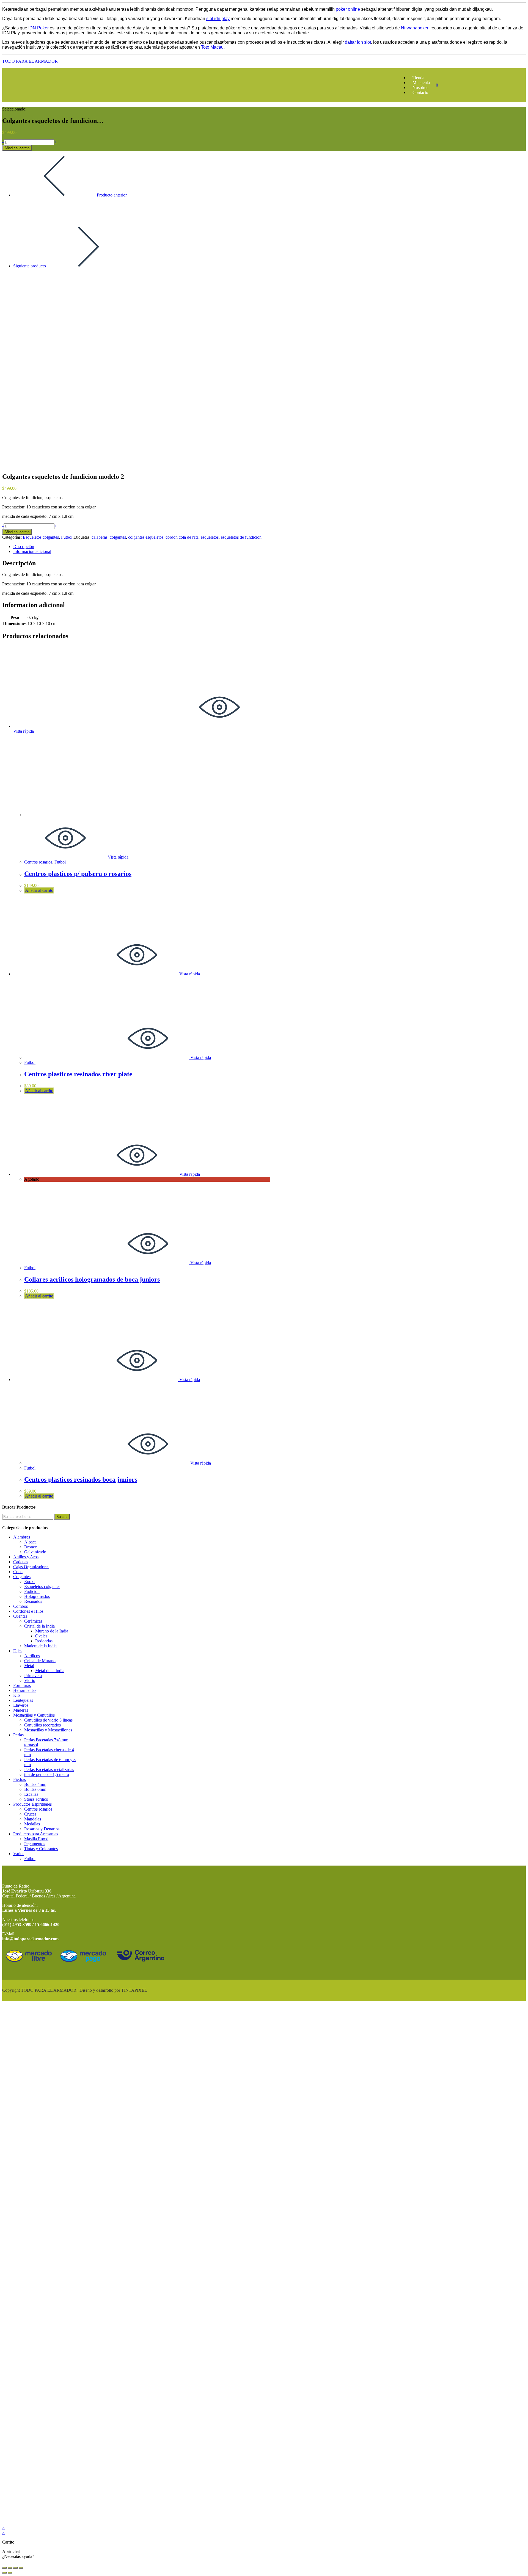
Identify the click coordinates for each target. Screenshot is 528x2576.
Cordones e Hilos (28, 1611)
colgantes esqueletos (146, 537)
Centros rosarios (38, 862)
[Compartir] (10, 2568)
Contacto (420, 92)
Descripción (24, 547)
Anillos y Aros (26, 1557)
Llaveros (21, 1705)
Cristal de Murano (40, 1661)
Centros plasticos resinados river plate (78, 1074)
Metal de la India (50, 1671)
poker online (348, 9)
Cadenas (21, 1562)
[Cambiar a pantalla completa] (15, 2568)
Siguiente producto (30, 266)
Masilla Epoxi (36, 1839)
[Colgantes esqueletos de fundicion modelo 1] (27, 224)
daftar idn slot (358, 42)
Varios (19, 1854)
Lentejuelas (23, 1700)
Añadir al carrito (17, 148)
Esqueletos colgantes (41, 537)
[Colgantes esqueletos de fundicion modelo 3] (27, 294)
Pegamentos (35, 1844)
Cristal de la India (39, 1626)
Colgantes (22, 1577)
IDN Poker (38, 28)
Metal (29, 1666)
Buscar (62, 1517)
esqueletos (210, 537)
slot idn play (218, 19)
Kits (17, 1695)
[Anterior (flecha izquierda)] (4, 2573)
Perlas (18, 1735)
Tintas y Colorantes (41, 1849)
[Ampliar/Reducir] (21, 2568)
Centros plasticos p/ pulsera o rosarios (78, 874)
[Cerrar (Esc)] (4, 2568)
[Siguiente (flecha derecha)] (10, 2573)
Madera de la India (40, 1646)
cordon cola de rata (182, 537)
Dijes (18, 1651)
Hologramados (37, 1596)
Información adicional (32, 551)
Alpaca (30, 1542)
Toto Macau (212, 47)
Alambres (22, 1537)
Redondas (44, 1641)
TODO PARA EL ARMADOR (30, 61)
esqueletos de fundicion (241, 537)
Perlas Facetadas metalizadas (49, 1770)
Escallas (31, 1794)
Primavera (33, 1676)
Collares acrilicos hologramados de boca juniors (92, 1279)
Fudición (32, 1591)
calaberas (100, 537)
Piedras (20, 1779)
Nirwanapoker (415, 28)
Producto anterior (112, 195)
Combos (20, 1606)
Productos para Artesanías (36, 1834)
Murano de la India (52, 1631)
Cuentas (20, 1616)
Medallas (32, 1824)
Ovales (41, 1636)
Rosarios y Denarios (42, 1829)
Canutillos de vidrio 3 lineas (48, 1720)
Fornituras (22, 1685)
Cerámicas (33, 1621)
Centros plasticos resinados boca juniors (81, 1479)
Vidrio (30, 1680)
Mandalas (33, 1819)
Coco (18, 1572)
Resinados (33, 1601)
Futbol (67, 537)
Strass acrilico (36, 1799)
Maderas (21, 1710)
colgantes (118, 537)
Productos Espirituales (32, 1804)
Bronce (31, 1547)
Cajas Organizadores (31, 1567)
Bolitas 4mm (35, 1784)
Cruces (30, 1814)
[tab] (142, 547)
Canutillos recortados (42, 1725)
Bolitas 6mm (35, 1789)
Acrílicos (32, 1656)
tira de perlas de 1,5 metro (47, 1774)
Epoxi (29, 1582)
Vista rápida (118, 857)
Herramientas (25, 1690)
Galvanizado (35, 1552)
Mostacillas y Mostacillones (48, 1730)
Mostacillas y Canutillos (34, 1715)
